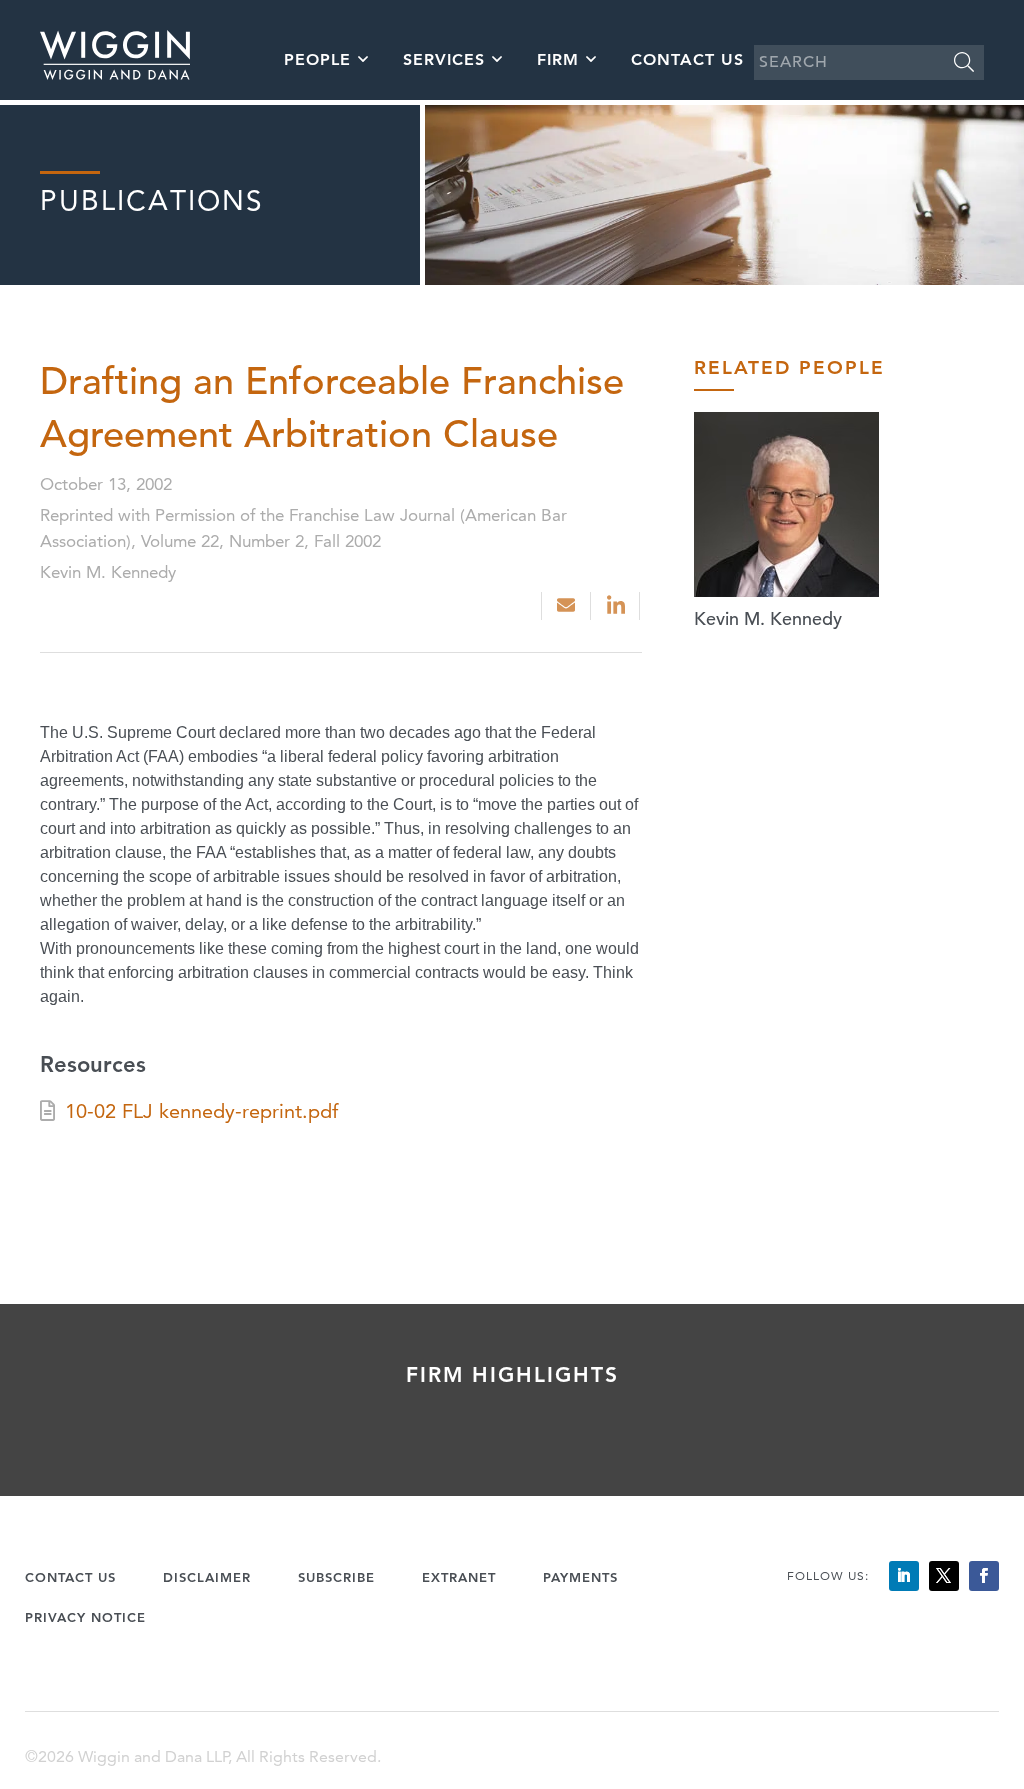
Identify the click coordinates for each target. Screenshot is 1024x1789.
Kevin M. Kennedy (768, 618)
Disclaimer (207, 1577)
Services (444, 59)
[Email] (566, 606)
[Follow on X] (944, 1576)
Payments (580, 1577)
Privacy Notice (85, 1617)
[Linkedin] (617, 606)
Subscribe (336, 1577)
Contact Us (687, 59)
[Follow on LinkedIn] (904, 1576)
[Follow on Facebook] (984, 1576)
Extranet (459, 1577)
